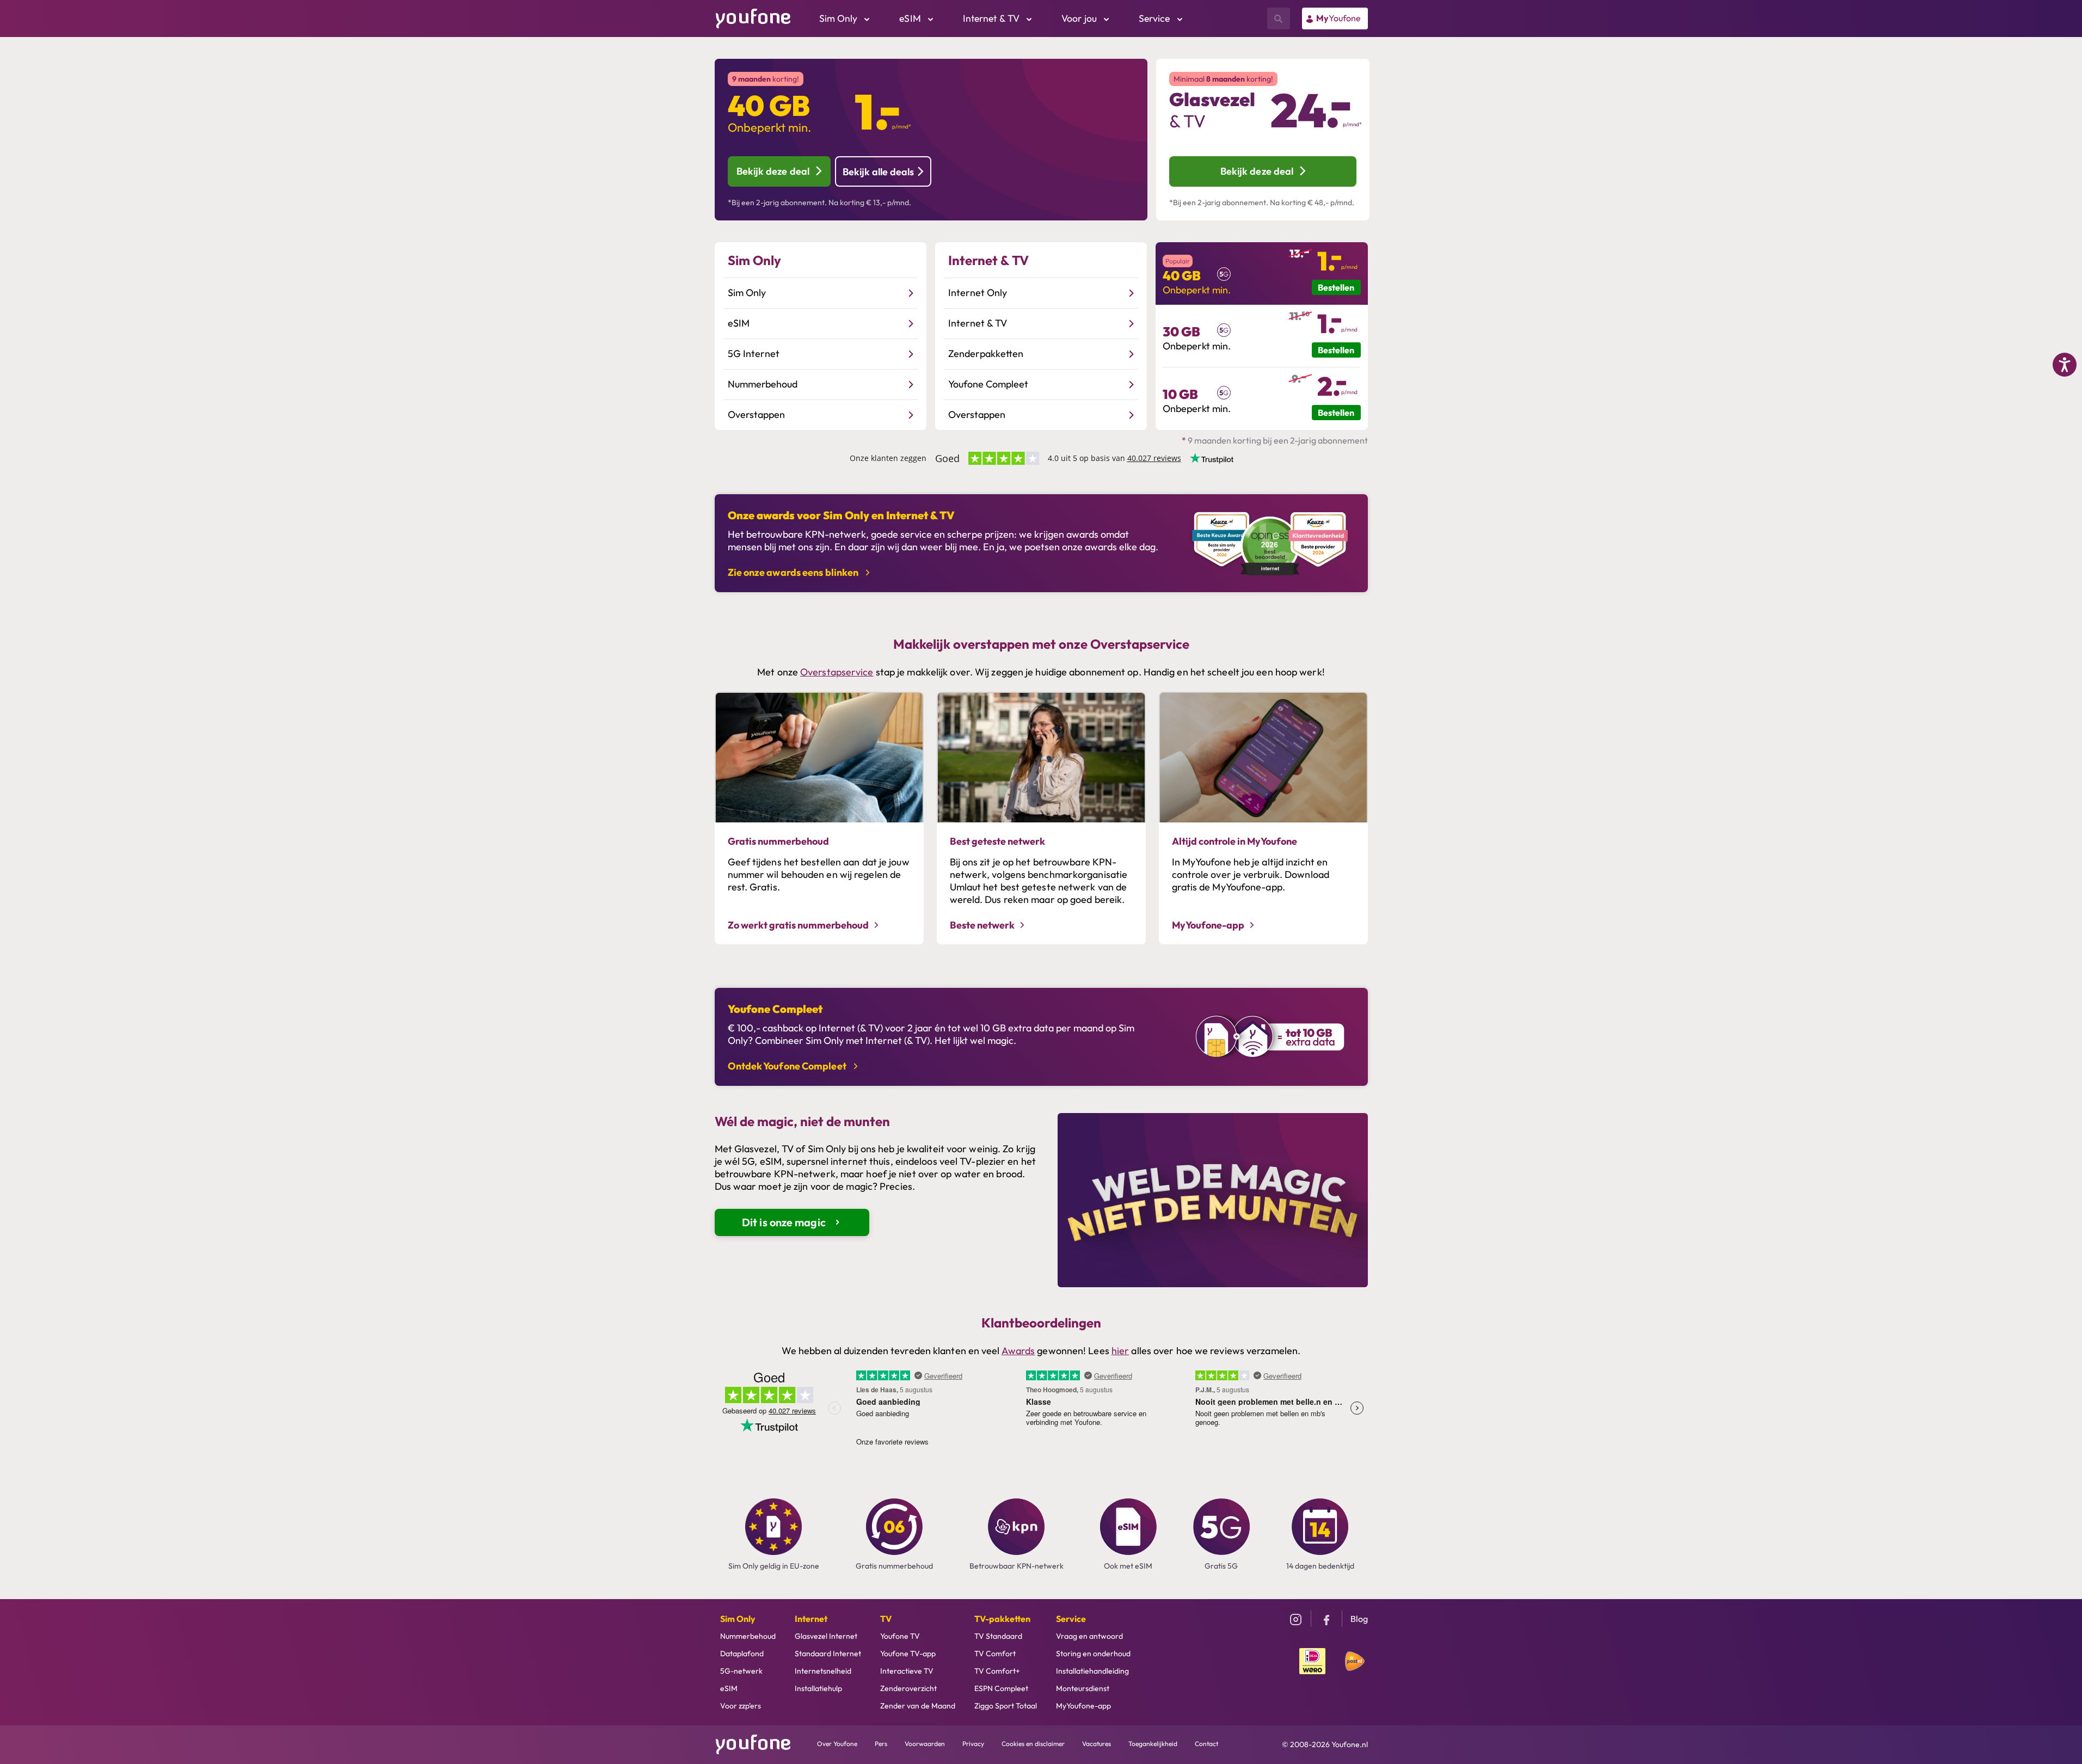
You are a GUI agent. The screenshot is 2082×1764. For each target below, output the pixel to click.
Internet (811, 1619)
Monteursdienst (1083, 1688)
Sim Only (738, 1619)
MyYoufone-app (1083, 1706)
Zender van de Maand (918, 1706)
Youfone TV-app (908, 1654)
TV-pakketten (1002, 1619)
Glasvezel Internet (826, 1636)
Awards (1018, 1351)
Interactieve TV (907, 1671)
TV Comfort (995, 1654)
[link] (1335, 19)
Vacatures (1097, 1744)
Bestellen (1336, 287)
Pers (881, 1744)
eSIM (729, 1688)
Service (1071, 1619)
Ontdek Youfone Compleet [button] (788, 1066)
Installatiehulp (818, 1688)
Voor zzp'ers (741, 1706)
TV (886, 1619)
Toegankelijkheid (1153, 1744)
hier (1120, 1351)
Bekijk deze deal (773, 171)
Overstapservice (837, 672)
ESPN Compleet (1001, 1688)
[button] (754, 260)
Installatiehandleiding (1092, 1671)
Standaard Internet (828, 1654)
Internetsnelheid (823, 1671)
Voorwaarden (925, 1744)
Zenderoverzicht (908, 1688)
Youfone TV (900, 1636)
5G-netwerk (741, 1671)
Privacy (973, 1744)
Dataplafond (742, 1654)
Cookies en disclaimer (1033, 1744)
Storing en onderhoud (1093, 1654)
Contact (1206, 1744)
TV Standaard (998, 1636)
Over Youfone (837, 1744)
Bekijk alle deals (878, 172)
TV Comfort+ (997, 1671)
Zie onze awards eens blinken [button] (794, 572)
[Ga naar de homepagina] (753, 17)
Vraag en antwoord (1089, 1636)
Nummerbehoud (748, 1636)
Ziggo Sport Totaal (1006, 1706)
